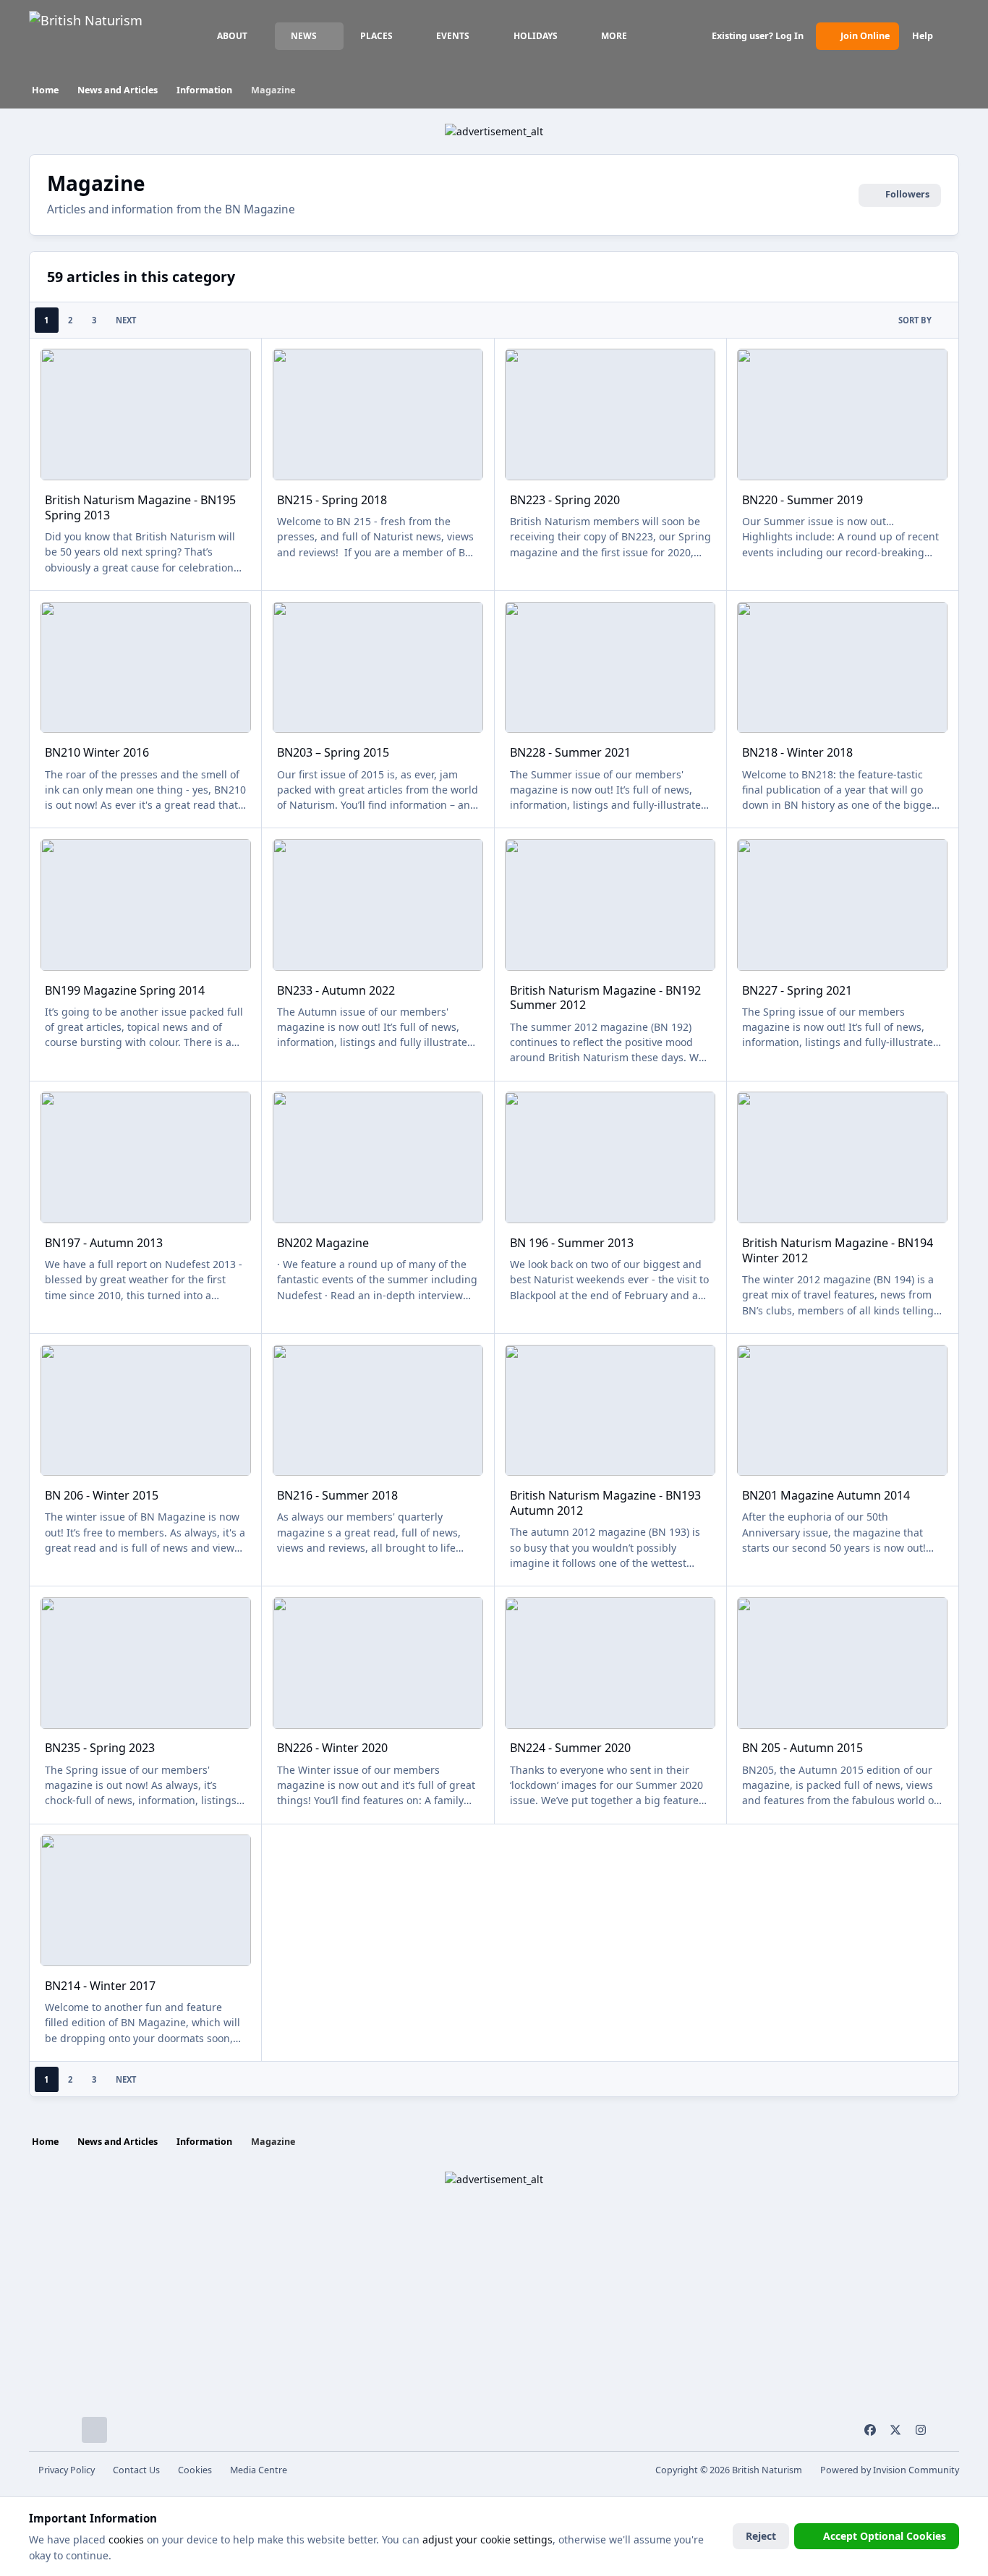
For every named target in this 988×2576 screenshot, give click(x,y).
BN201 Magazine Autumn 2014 (826, 1495)
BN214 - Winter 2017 (100, 1986)
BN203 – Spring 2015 (333, 752)
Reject (761, 2536)
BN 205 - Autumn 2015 (802, 1748)
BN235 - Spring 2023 (100, 1748)
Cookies (195, 2470)
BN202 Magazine (323, 1243)
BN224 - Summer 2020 (570, 1748)
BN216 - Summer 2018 (337, 1495)
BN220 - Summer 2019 (802, 500)
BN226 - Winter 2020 (332, 1748)
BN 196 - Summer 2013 (572, 1243)
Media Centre (259, 2470)
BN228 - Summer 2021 (570, 752)
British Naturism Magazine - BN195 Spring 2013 (140, 507)
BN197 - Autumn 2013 (104, 1243)
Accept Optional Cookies (885, 2536)
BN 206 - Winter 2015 (102, 1495)
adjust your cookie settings (487, 2539)
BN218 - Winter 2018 (797, 752)
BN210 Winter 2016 (97, 752)
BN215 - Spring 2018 (332, 500)
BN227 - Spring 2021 (797, 990)
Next (126, 320)
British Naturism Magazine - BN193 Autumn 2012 (605, 1503)
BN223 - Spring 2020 (565, 500)
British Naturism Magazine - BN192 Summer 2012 (605, 998)
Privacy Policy (67, 2470)
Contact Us (136, 2470)
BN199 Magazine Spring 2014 (125, 990)
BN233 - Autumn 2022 (336, 990)
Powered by (890, 2470)
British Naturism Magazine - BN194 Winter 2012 (838, 1250)
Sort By (915, 320)
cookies (126, 2539)
